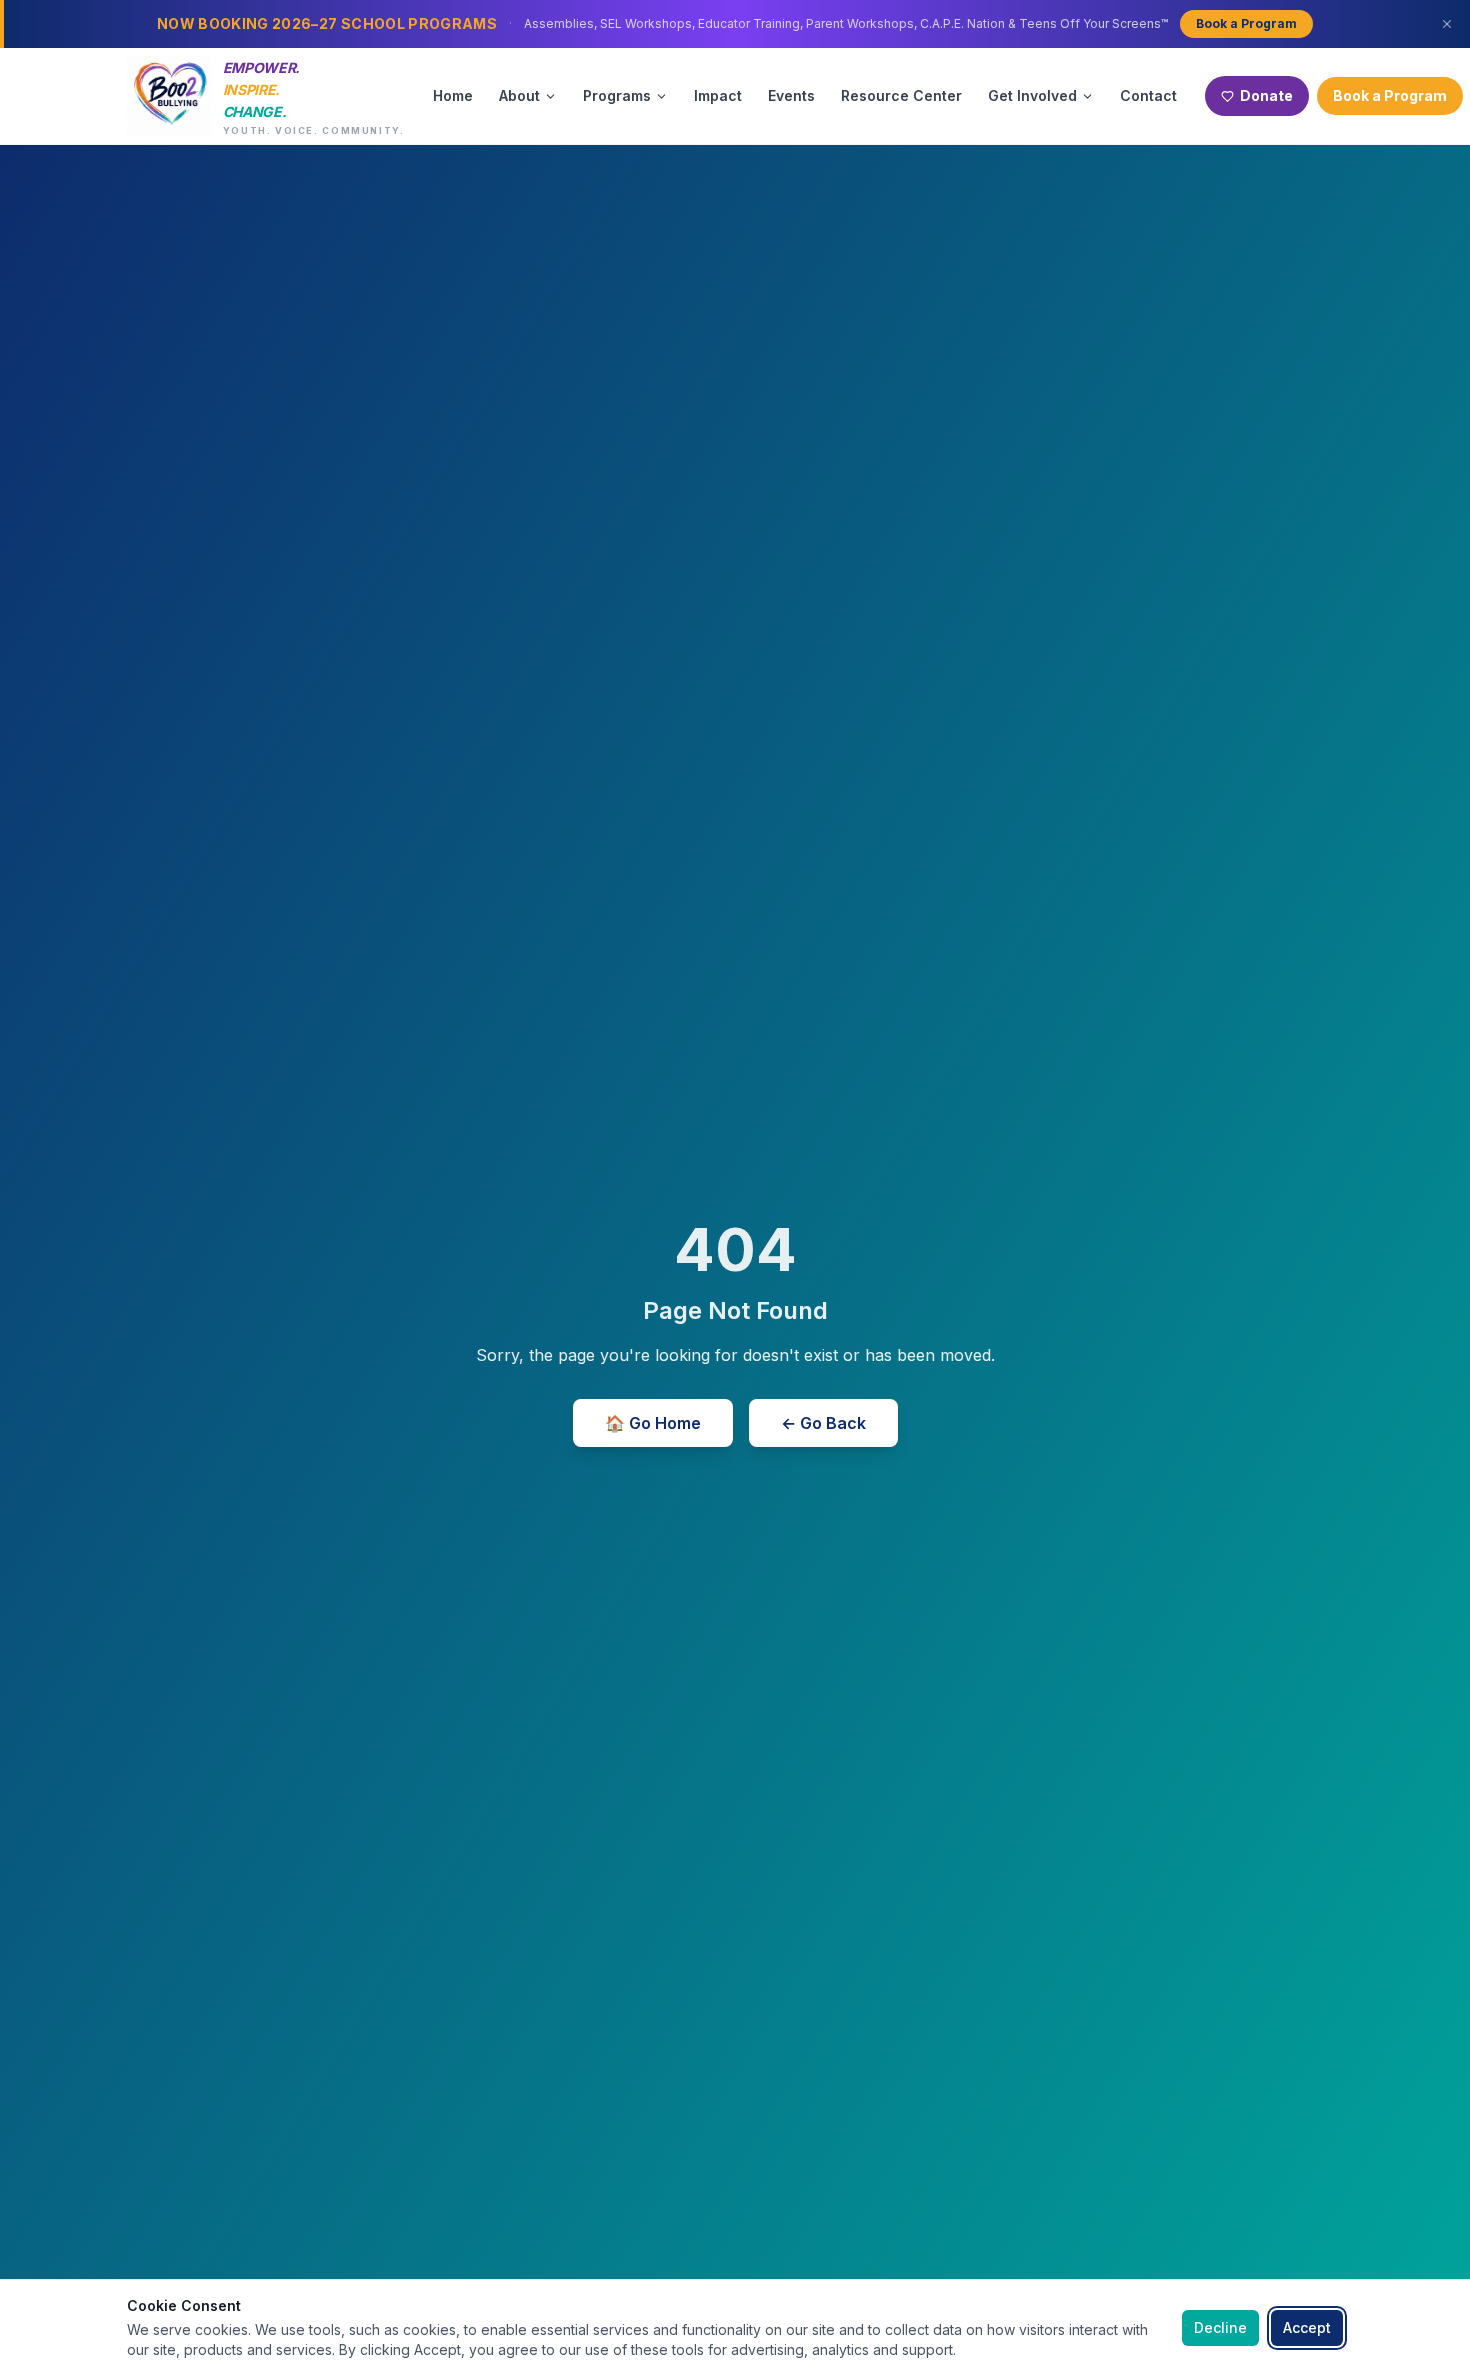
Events (791, 95)
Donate (1266, 95)
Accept (1307, 2327)
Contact (1148, 95)
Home (453, 95)
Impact (718, 95)
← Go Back (823, 1423)
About (519, 95)
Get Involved (1032, 95)
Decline (1220, 2327)
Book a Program (1246, 23)
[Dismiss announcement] (1447, 24)
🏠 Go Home (653, 1423)
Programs (617, 95)
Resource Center (901, 95)
